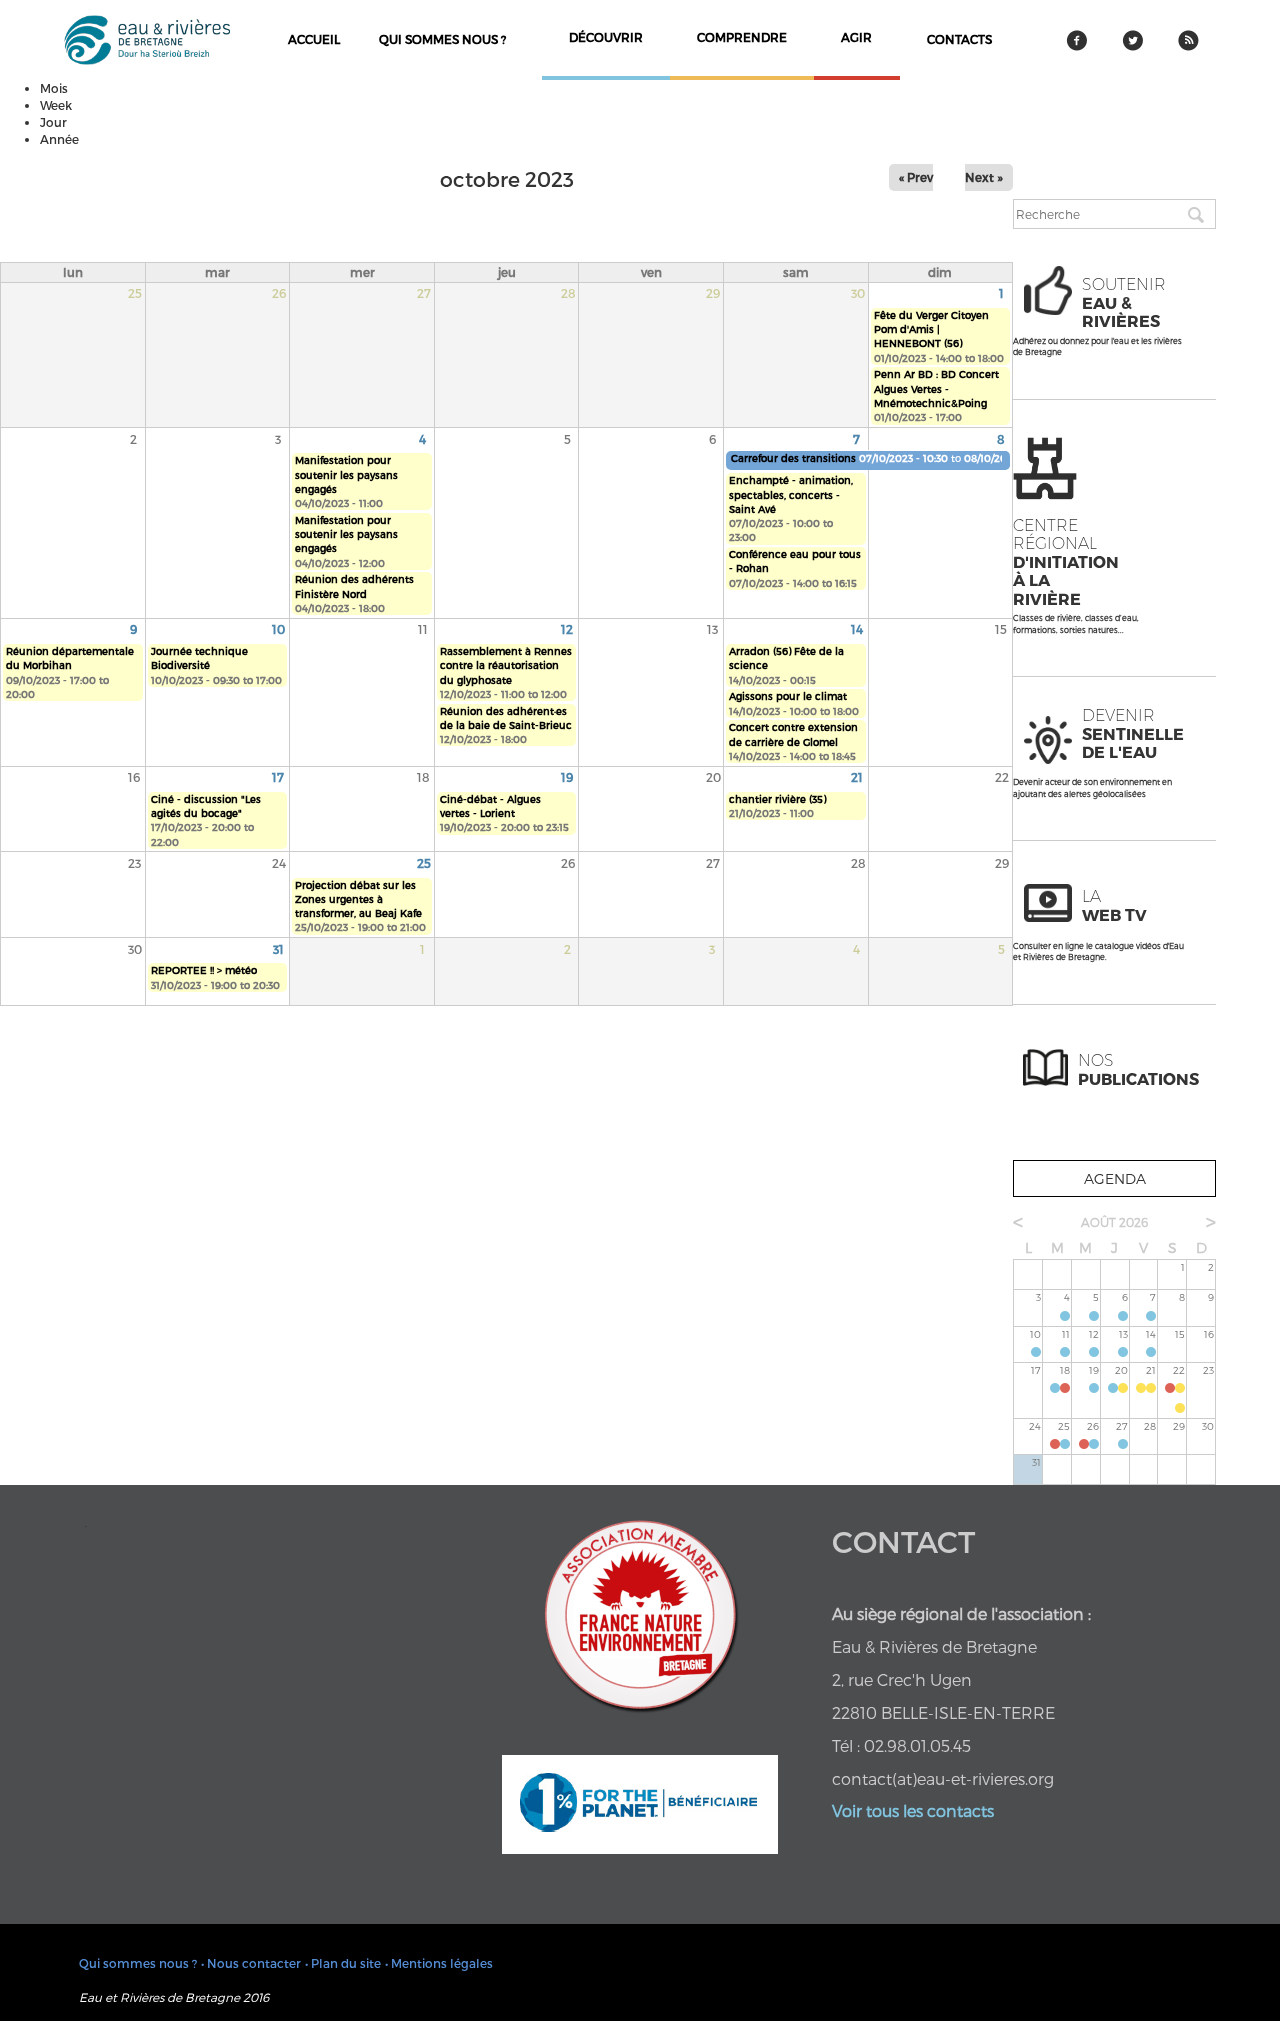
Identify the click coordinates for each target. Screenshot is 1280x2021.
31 (278, 949)
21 (857, 777)
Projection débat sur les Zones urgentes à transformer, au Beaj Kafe (358, 899)
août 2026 (1114, 1222)
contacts (959, 39)
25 (424, 863)
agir (856, 37)
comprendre (742, 37)
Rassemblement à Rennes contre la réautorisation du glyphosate (506, 665)
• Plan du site (343, 1963)
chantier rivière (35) (777, 799)
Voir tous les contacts (913, 1810)
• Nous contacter (251, 1963)
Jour (53, 122)
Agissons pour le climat (788, 696)
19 (567, 777)
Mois (54, 88)
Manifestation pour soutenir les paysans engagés (346, 474)
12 (567, 629)
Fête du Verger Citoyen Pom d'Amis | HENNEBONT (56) (931, 329)
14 (857, 629)
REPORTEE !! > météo (204, 970)
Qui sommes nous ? (442, 39)
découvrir (606, 37)
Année (59, 139)
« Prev (916, 177)
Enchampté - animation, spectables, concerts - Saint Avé (791, 494)
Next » (984, 177)
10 (278, 629)
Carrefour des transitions (793, 458)
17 (278, 777)
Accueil (314, 39)
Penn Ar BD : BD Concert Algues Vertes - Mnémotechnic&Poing (936, 388)
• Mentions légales (439, 1963)
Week (56, 105)
